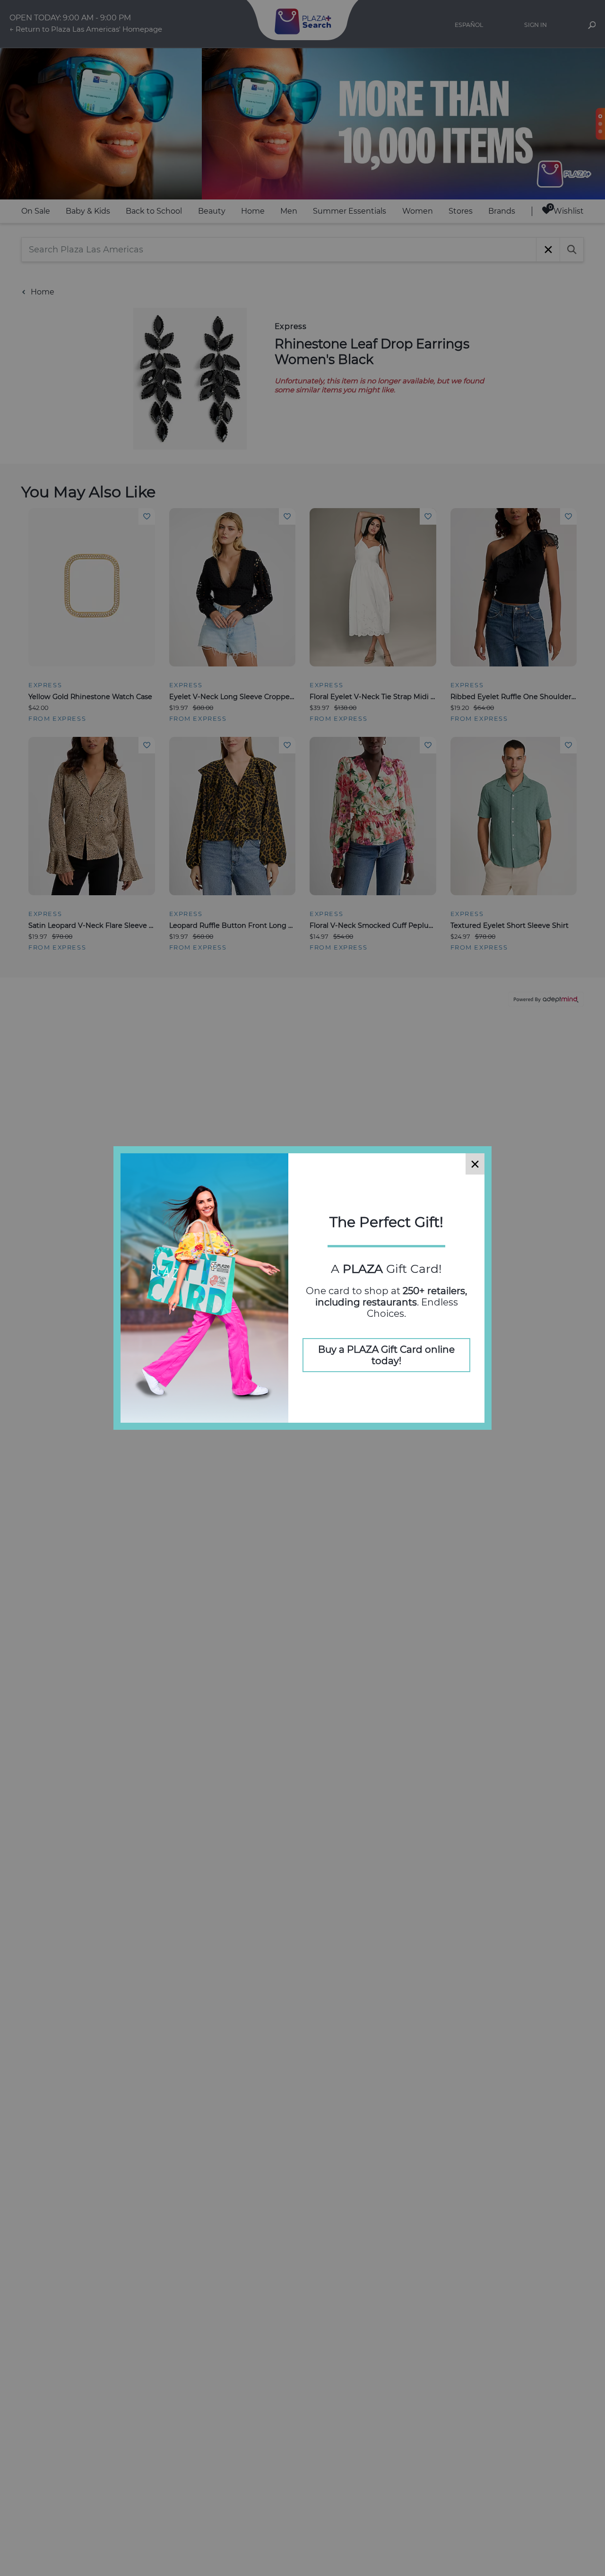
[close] (475, 1164)
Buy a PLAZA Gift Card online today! (386, 1355)
